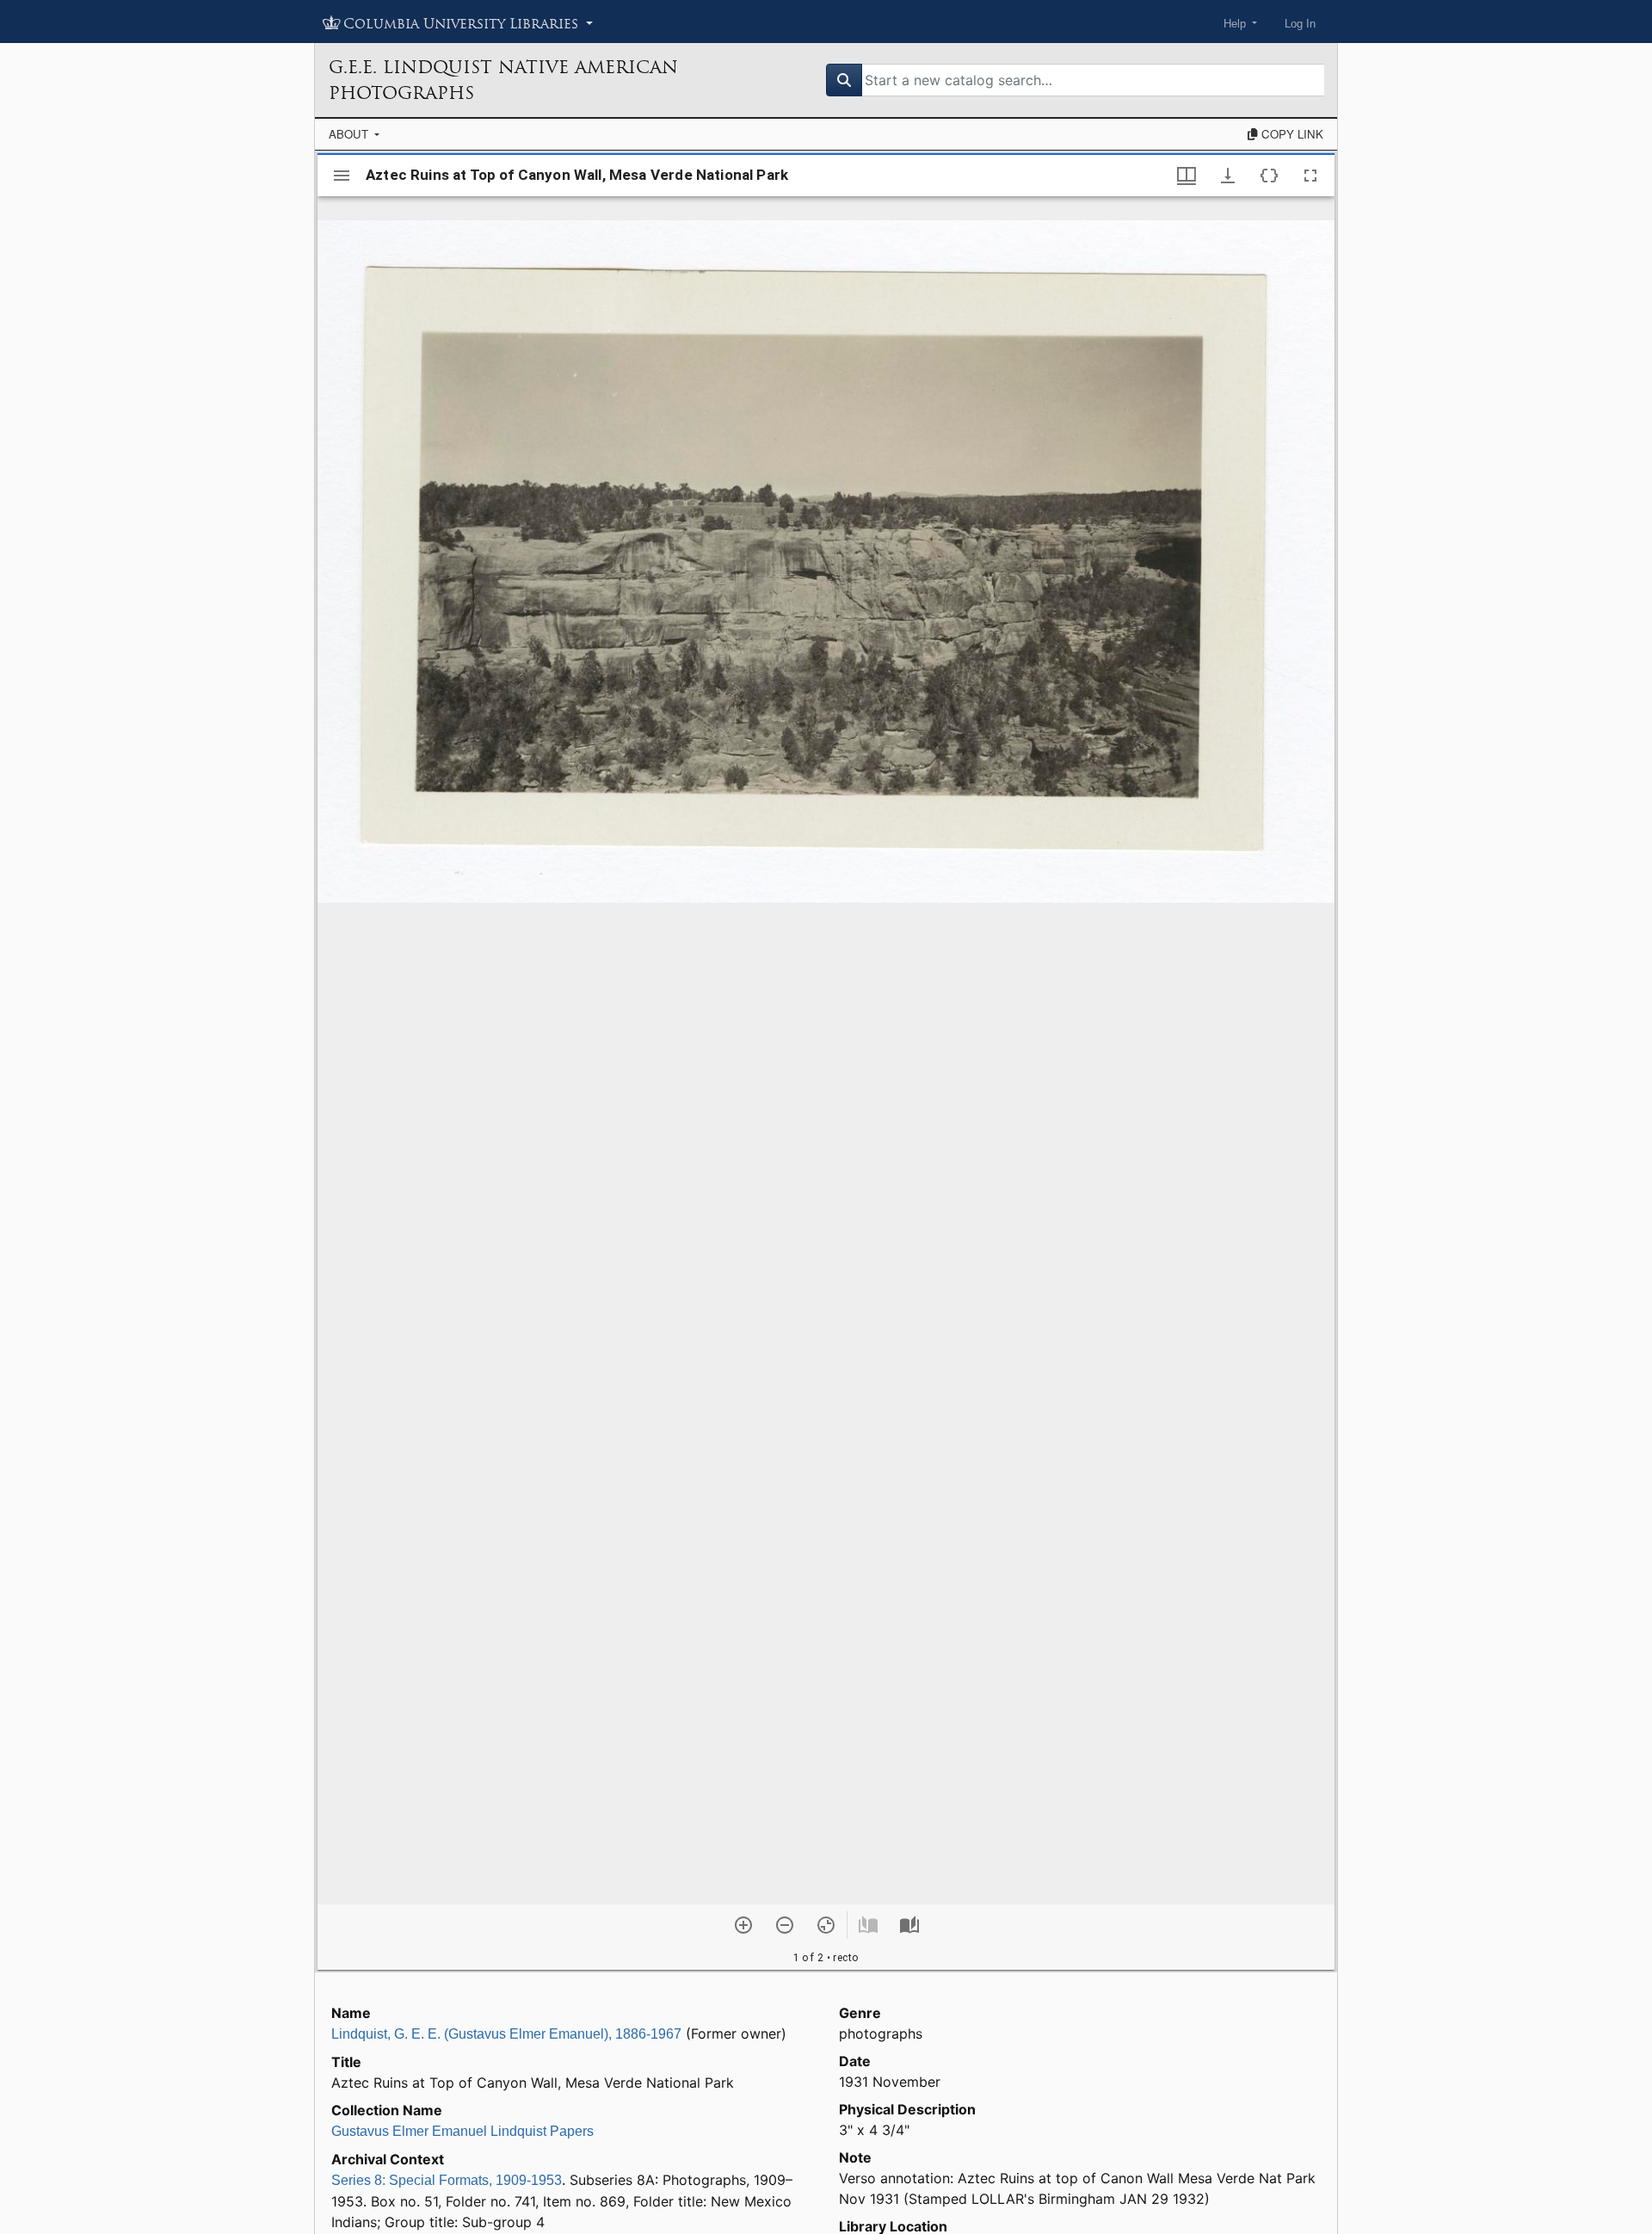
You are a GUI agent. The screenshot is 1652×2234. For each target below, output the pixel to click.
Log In (1300, 24)
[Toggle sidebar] (342, 176)
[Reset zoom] (826, 1925)
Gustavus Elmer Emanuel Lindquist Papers (462, 2131)
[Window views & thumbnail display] (1187, 176)
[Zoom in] (743, 1925)
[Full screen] (1310, 176)
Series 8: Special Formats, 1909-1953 (447, 2180)
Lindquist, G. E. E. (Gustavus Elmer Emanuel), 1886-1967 (506, 2034)
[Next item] (909, 1925)
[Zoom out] (785, 1925)
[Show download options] (1228, 176)
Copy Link (1291, 134)
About (350, 134)
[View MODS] (1269, 176)
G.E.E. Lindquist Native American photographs (503, 80)
